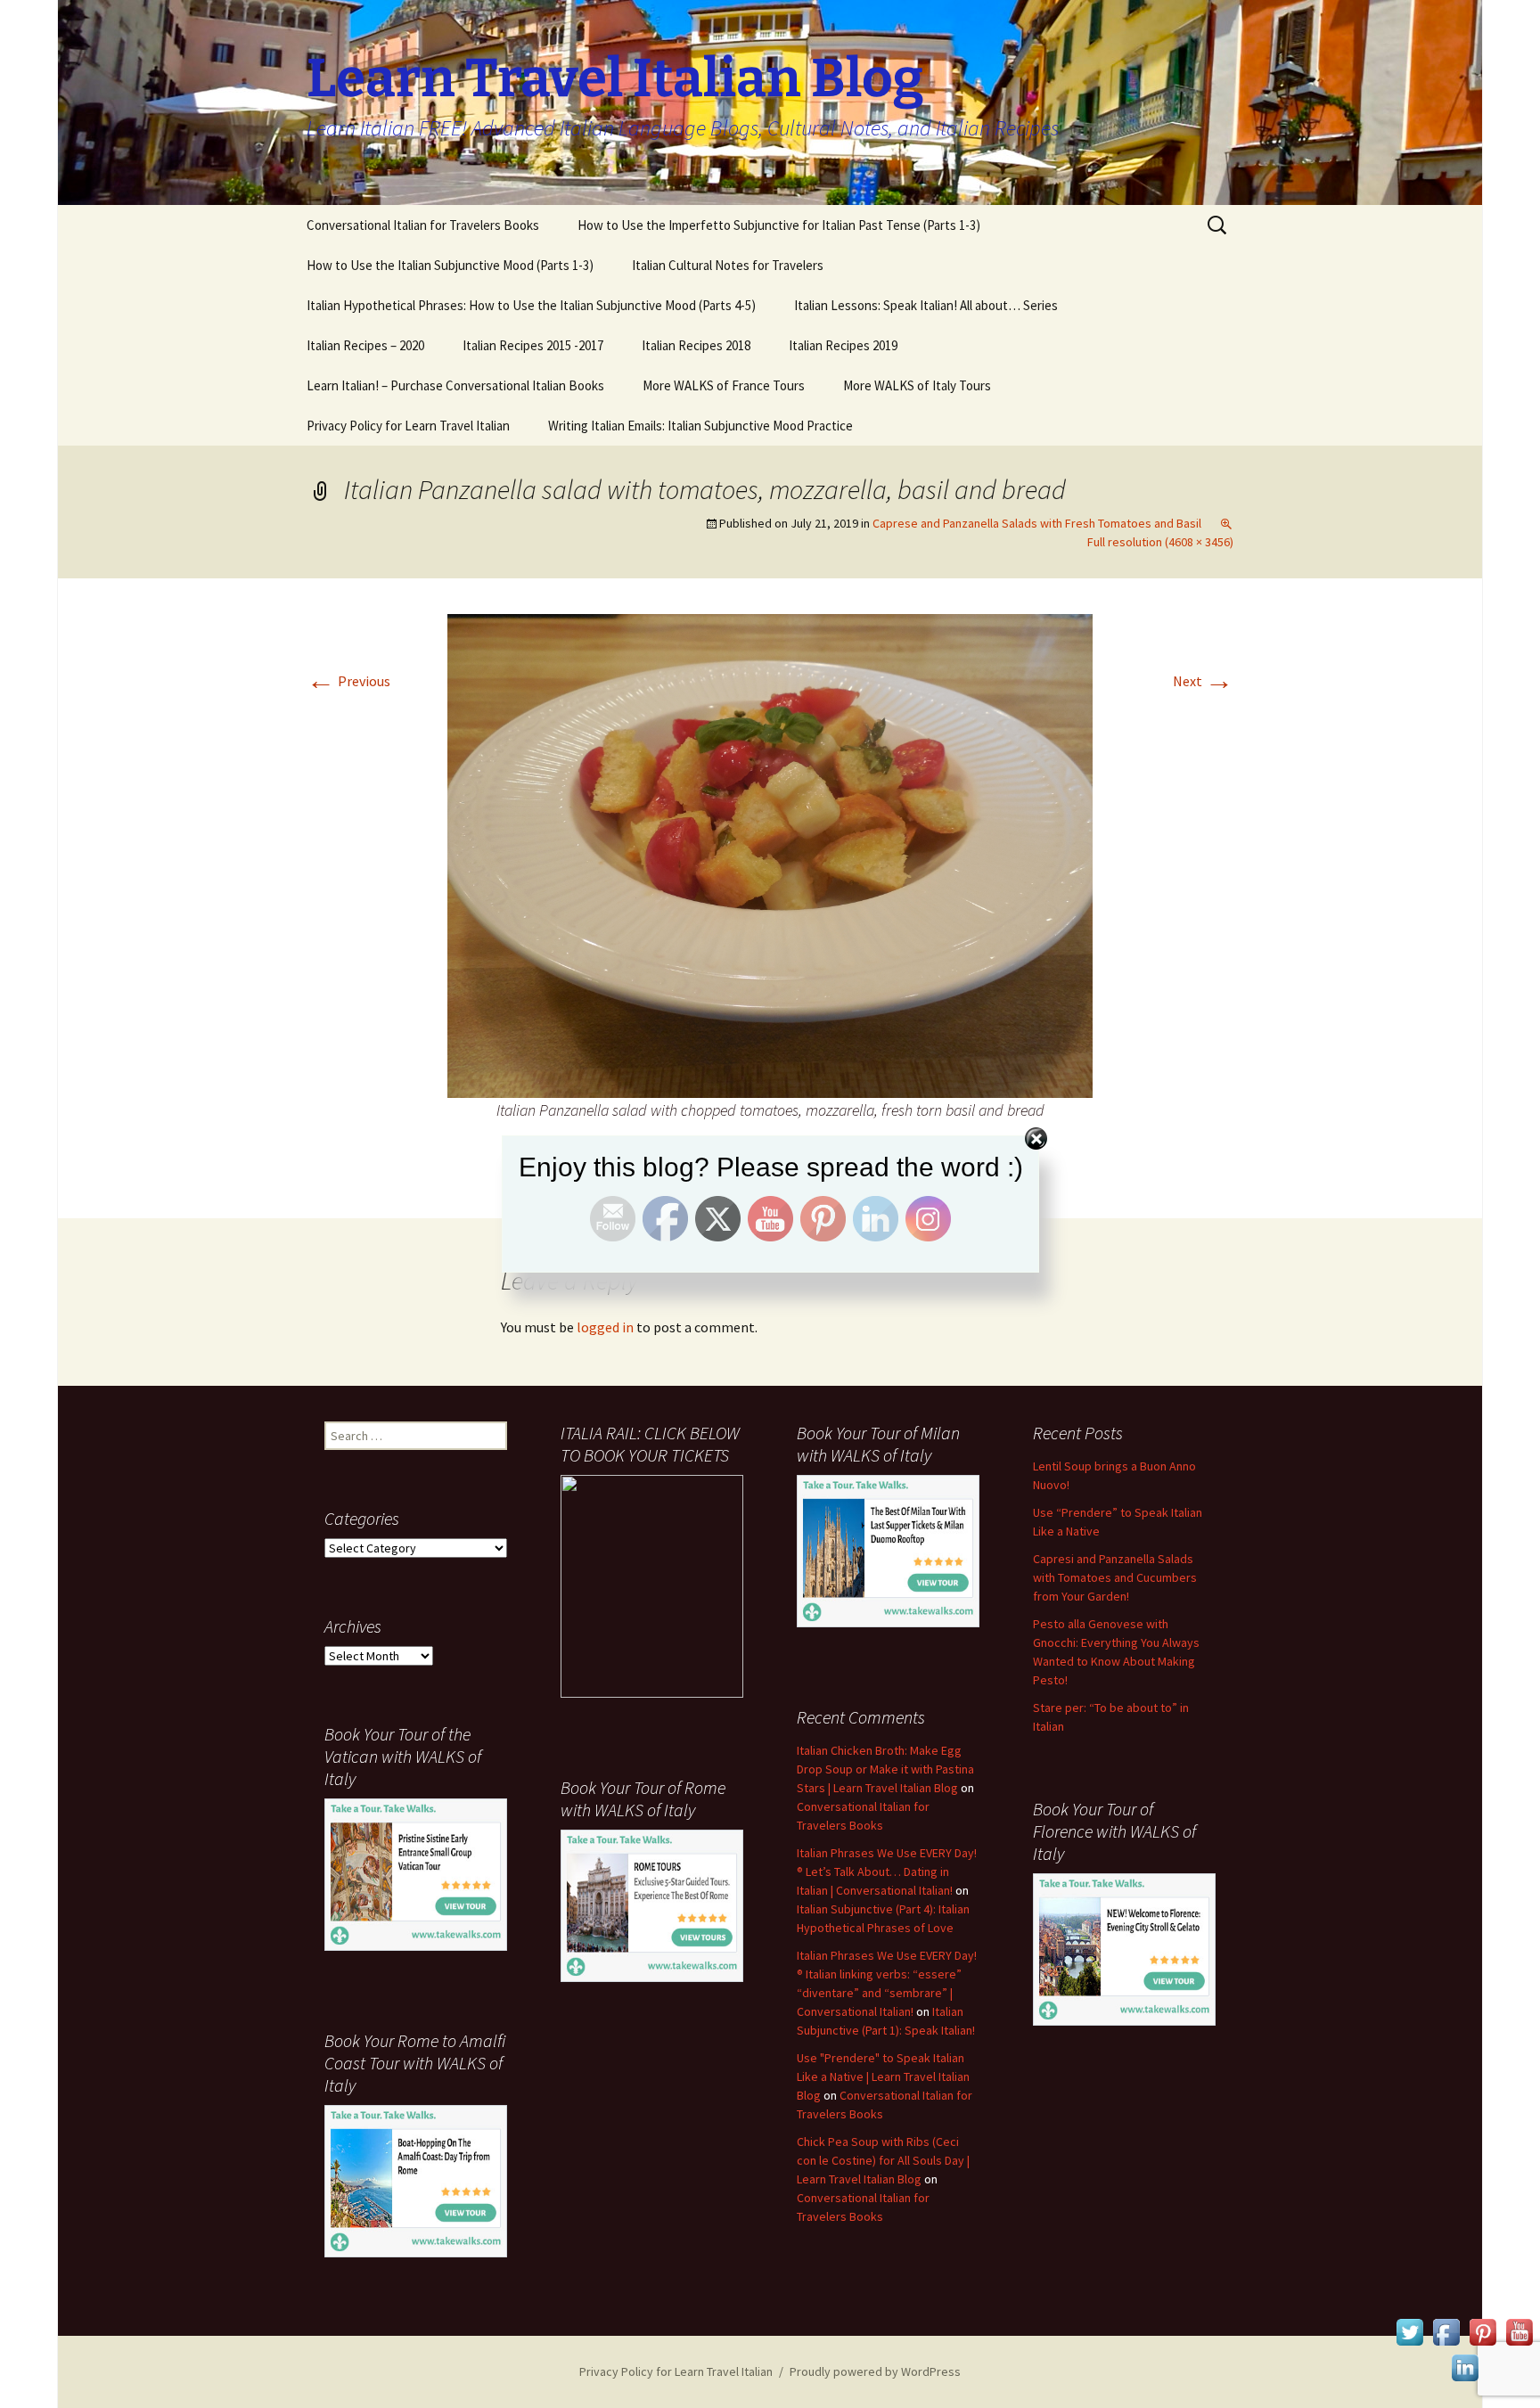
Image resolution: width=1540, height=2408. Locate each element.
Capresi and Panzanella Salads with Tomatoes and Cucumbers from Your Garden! (1115, 1577)
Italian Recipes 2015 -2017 (533, 345)
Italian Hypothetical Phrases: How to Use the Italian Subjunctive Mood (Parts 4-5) (531, 305)
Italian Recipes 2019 (843, 345)
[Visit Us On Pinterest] (1483, 2330)
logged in (605, 1327)
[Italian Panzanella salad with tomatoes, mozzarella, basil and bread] (770, 854)
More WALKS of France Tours (724, 385)
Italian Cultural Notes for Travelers (728, 265)
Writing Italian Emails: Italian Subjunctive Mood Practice (700, 426)
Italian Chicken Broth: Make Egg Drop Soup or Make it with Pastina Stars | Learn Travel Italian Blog (885, 1769)
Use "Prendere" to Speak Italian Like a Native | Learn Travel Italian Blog (883, 2076)
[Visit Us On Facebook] (1446, 2330)
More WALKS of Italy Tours (917, 385)
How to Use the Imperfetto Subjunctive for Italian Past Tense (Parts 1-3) (779, 225)
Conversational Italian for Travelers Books (423, 225)
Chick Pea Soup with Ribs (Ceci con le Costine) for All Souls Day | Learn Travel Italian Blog (883, 2160)
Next (1203, 681)
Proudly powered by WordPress (875, 2371)
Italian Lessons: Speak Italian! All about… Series (926, 305)
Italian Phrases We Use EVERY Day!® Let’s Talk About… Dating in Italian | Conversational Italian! (887, 1872)
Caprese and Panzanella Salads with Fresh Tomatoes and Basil (1037, 523)
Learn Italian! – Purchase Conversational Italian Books (455, 385)
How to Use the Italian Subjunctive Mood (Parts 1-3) (450, 265)
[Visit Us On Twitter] (1409, 2330)
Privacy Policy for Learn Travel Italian (408, 426)
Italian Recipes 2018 (696, 345)
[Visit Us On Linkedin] (1465, 2366)
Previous (348, 681)
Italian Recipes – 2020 (365, 345)
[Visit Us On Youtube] (1519, 2330)
